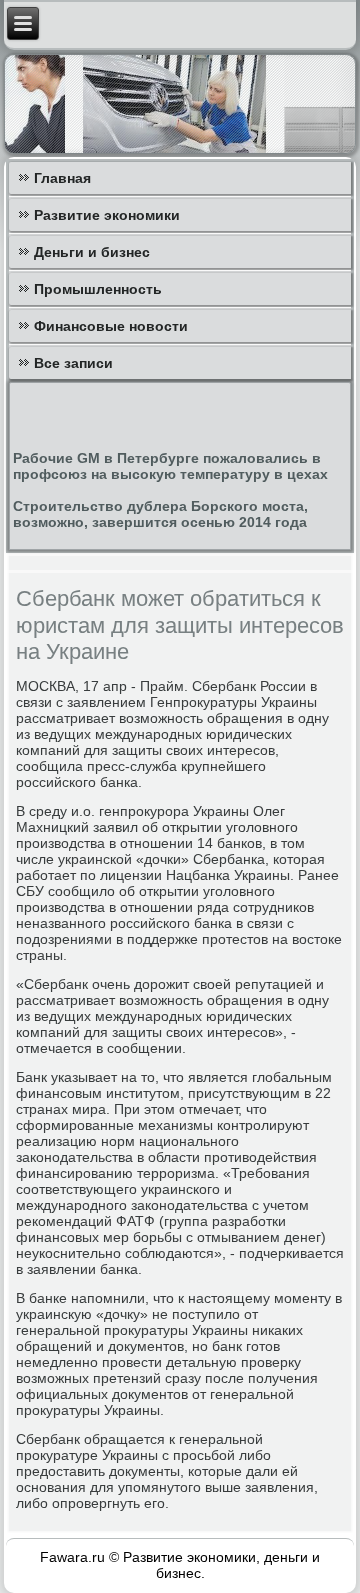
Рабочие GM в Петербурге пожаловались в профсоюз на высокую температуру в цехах (170, 466)
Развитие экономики (107, 215)
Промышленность (98, 289)
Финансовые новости (111, 326)
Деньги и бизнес (92, 252)
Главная (62, 178)
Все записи (73, 363)
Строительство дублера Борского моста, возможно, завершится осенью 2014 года (160, 514)
